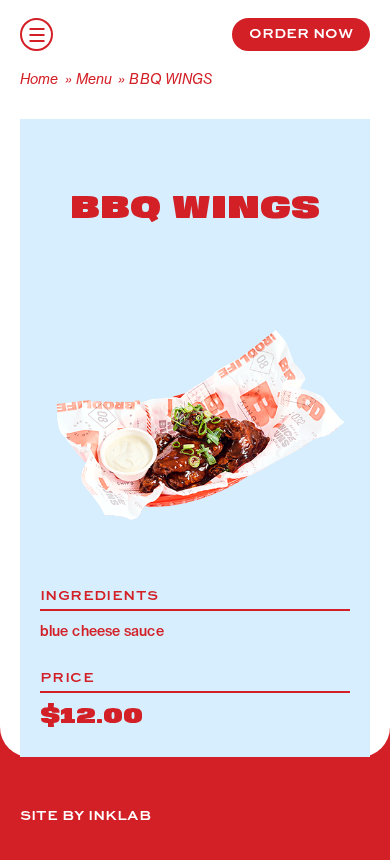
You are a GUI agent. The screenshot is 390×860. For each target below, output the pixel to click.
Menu (94, 79)
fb (130, 32)
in (83, 32)
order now (301, 32)
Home (39, 79)
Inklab (119, 814)
